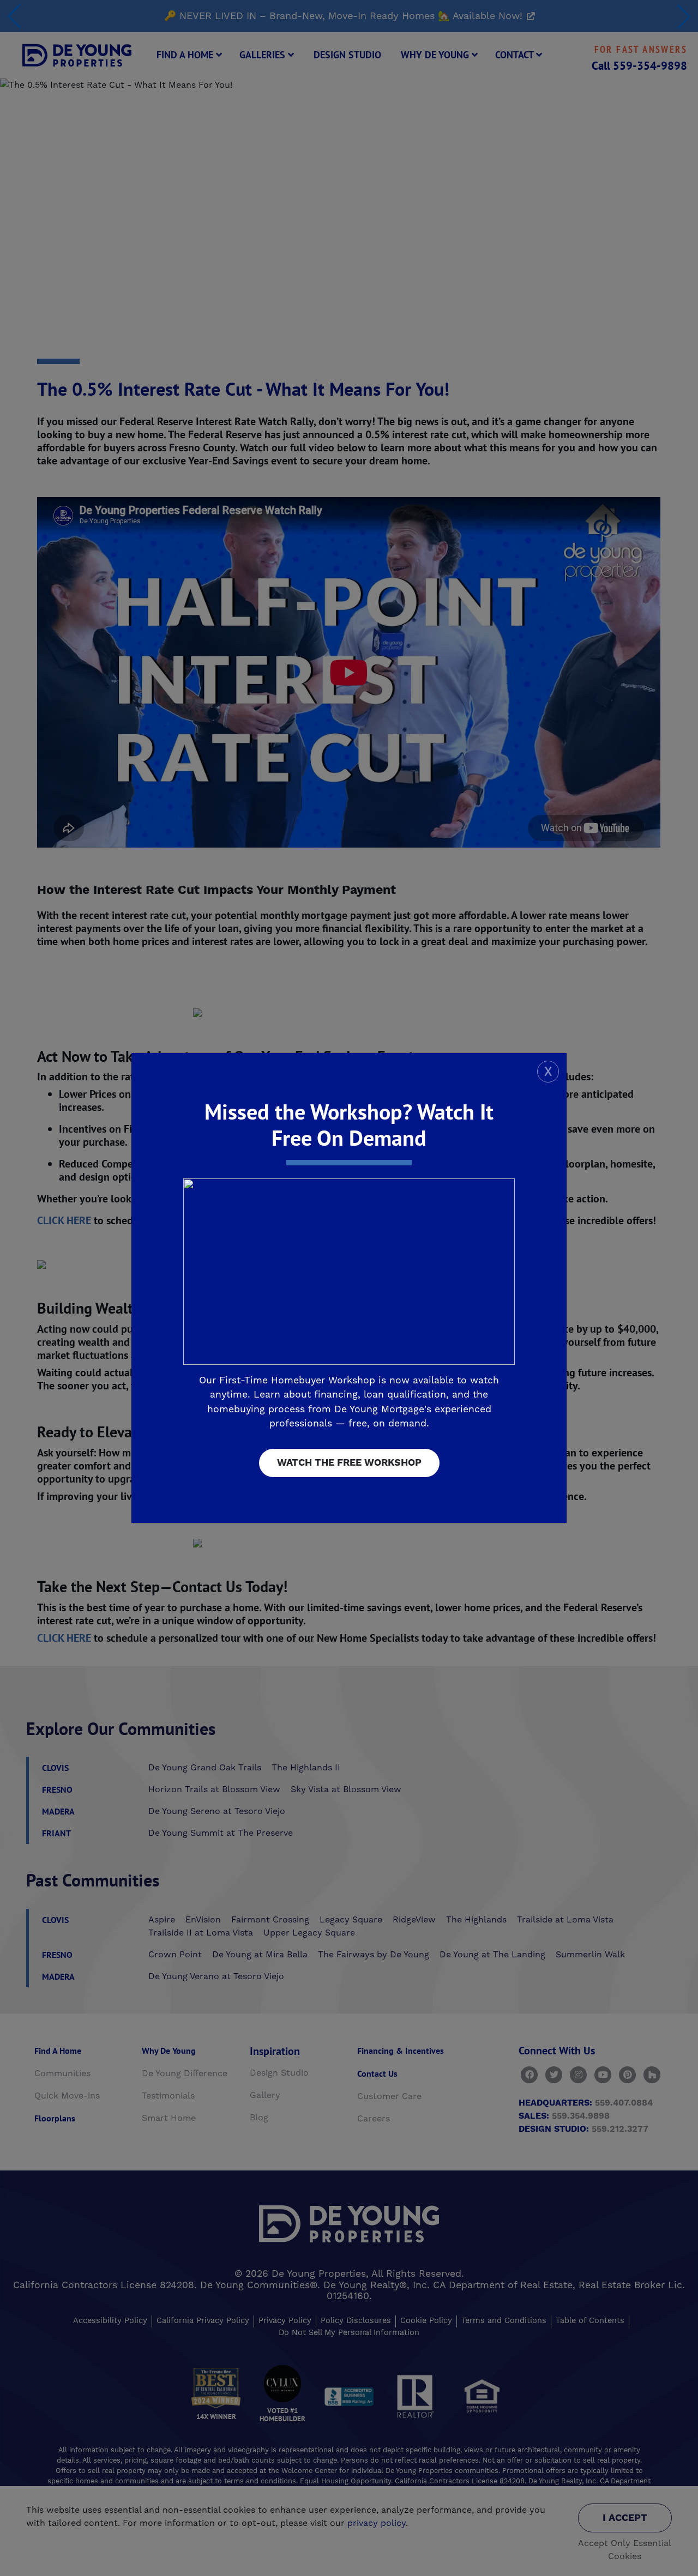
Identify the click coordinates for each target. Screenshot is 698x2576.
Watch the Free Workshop (349, 1463)
